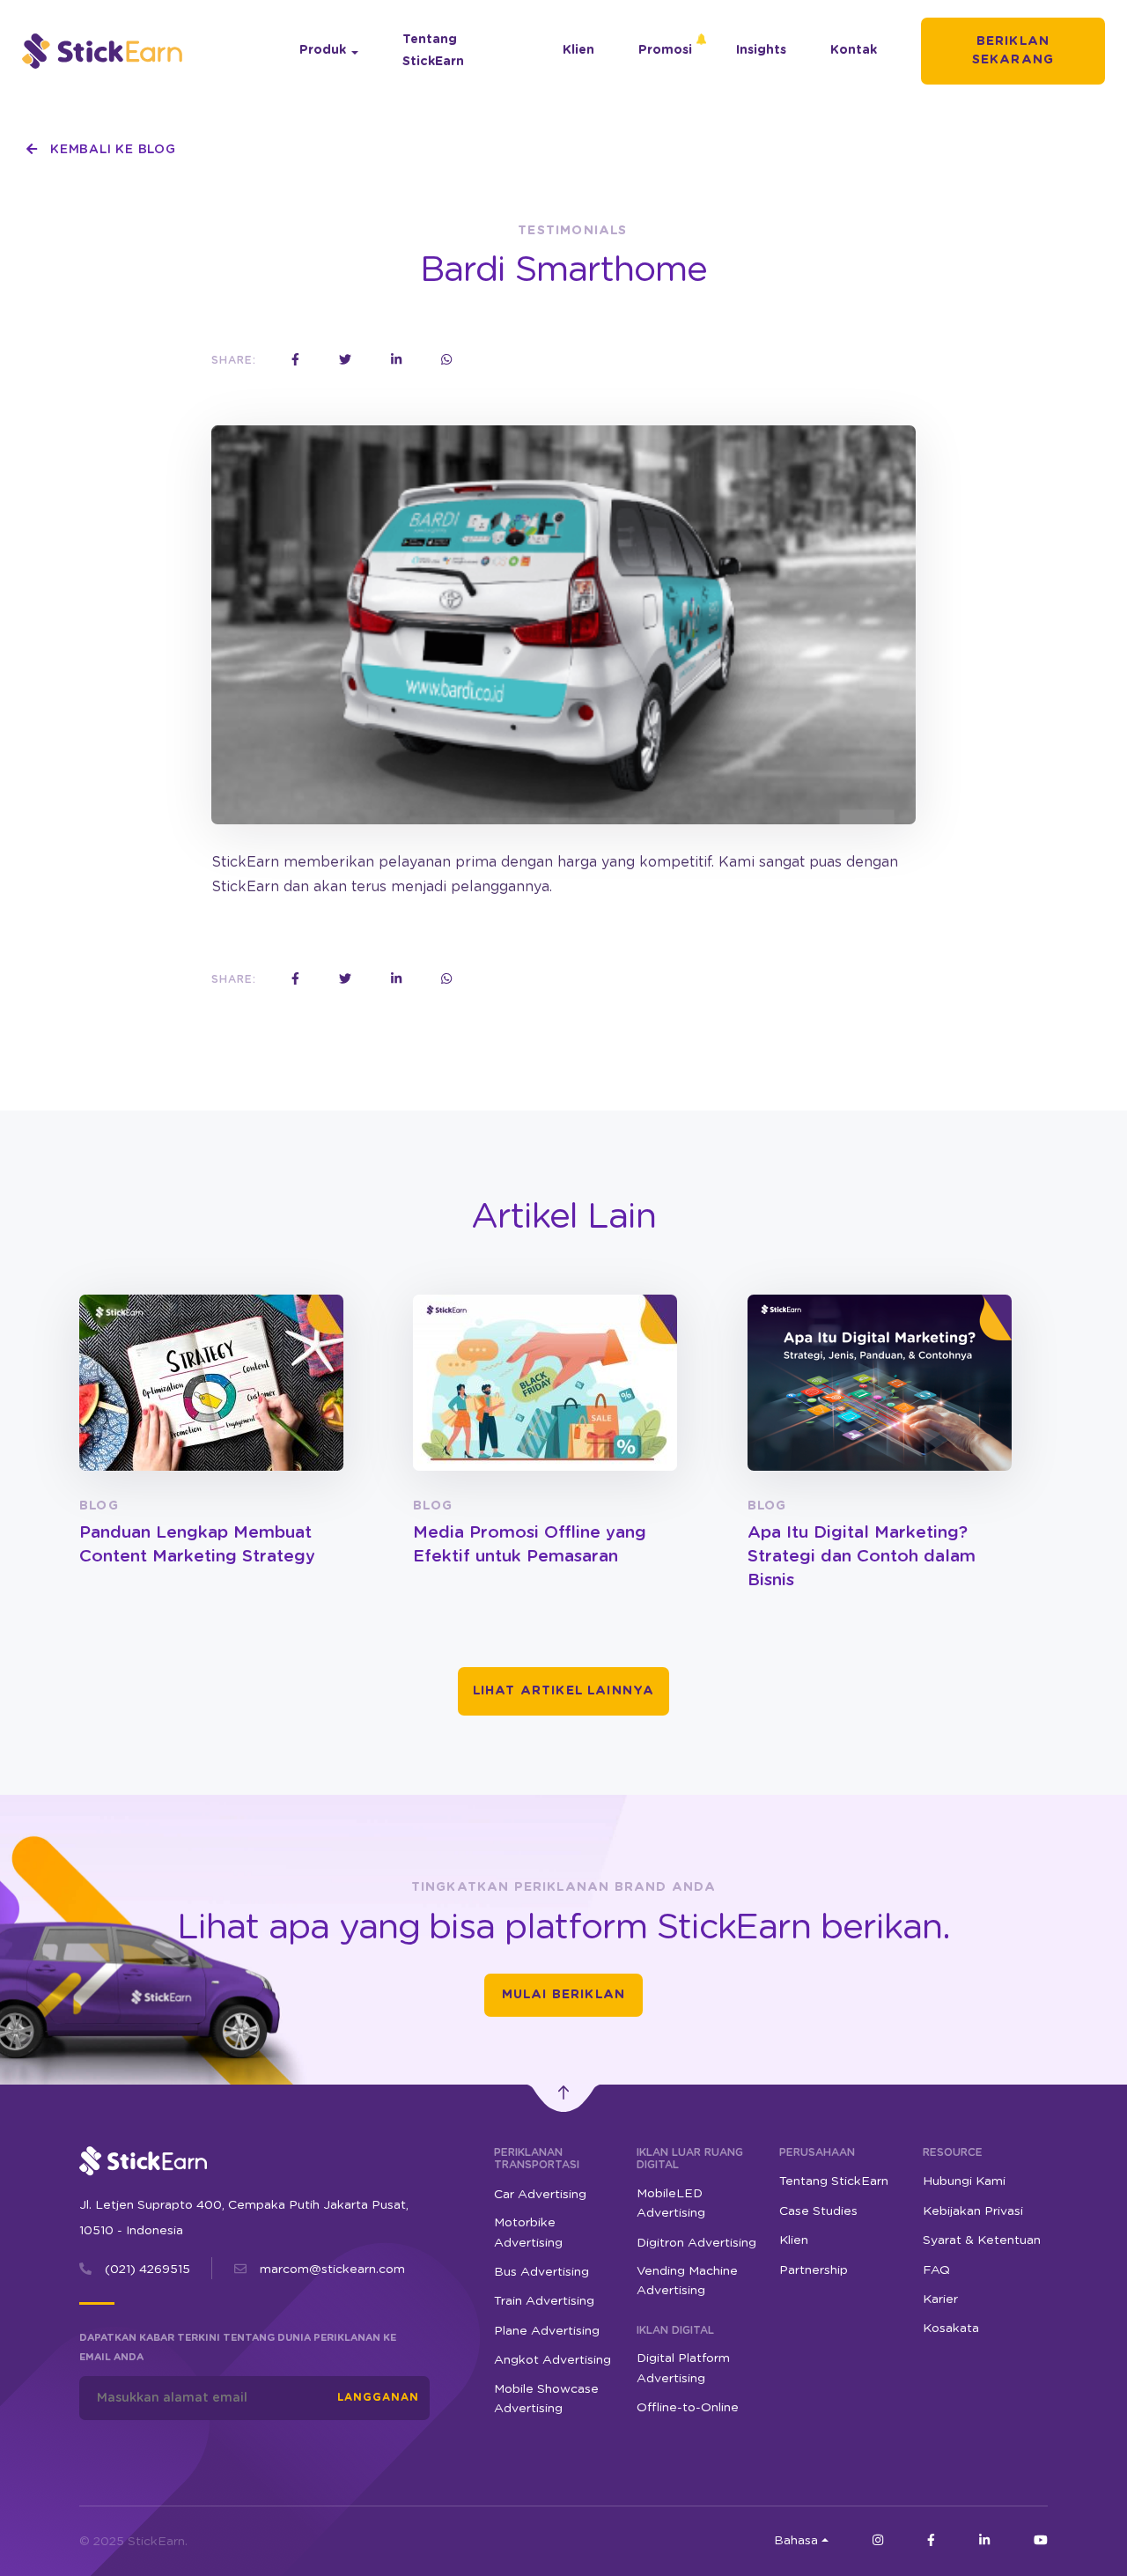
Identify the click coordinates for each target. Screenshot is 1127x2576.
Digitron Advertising (696, 2243)
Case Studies (818, 2211)
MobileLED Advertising (671, 2203)
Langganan (378, 2397)
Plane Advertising (547, 2331)
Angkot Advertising (552, 2360)
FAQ (936, 2270)
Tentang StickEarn (433, 51)
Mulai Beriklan (563, 1995)
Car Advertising (540, 2195)
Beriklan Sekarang (1013, 51)
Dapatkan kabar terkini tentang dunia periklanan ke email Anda (238, 2347)
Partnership (814, 2270)
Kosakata (951, 2329)
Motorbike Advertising (528, 2233)
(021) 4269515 (147, 2270)
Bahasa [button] (796, 2541)
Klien (578, 50)
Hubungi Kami (964, 2181)
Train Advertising (544, 2301)
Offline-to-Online (688, 2408)
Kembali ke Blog (110, 150)
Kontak (854, 50)
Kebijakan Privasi (973, 2211)
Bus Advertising (541, 2272)
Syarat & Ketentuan (982, 2240)
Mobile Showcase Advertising (546, 2399)
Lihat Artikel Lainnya (564, 1691)
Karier (940, 2299)
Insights (761, 50)
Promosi (665, 50)
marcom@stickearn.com (332, 2270)
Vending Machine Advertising (687, 2281)
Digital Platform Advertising (683, 2368)
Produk (323, 50)
